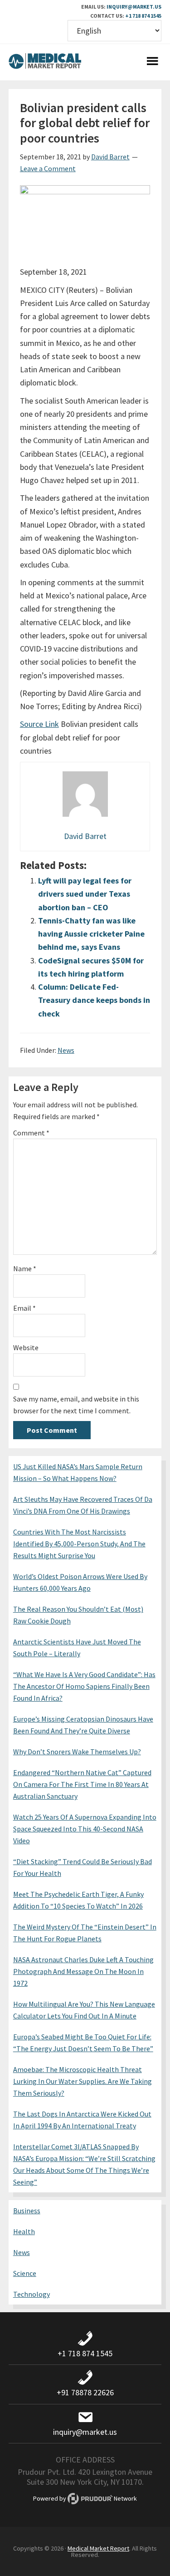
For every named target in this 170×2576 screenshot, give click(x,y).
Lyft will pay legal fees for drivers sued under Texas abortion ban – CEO (85, 894)
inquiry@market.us (134, 7)
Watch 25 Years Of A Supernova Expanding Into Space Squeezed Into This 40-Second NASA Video (85, 1829)
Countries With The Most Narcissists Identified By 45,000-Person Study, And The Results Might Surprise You (79, 1544)
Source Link (39, 724)
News (66, 1050)
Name (25, 1268)
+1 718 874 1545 (143, 16)
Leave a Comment (48, 168)
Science (25, 2273)
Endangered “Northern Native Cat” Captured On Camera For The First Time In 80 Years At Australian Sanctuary (82, 1784)
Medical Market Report (45, 62)
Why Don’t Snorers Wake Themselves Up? (77, 1752)
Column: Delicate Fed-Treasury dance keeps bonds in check (94, 1000)
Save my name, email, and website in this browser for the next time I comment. (76, 1405)
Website (26, 1347)
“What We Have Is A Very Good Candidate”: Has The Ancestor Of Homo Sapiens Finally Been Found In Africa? (84, 1686)
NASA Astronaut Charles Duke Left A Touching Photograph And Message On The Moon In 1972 (83, 1971)
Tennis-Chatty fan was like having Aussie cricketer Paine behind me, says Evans (91, 934)
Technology (32, 2294)
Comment (31, 1133)
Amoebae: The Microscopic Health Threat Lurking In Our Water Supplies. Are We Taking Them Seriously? (83, 2081)
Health (24, 2231)
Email (24, 1308)
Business (27, 2211)
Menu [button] (152, 62)
